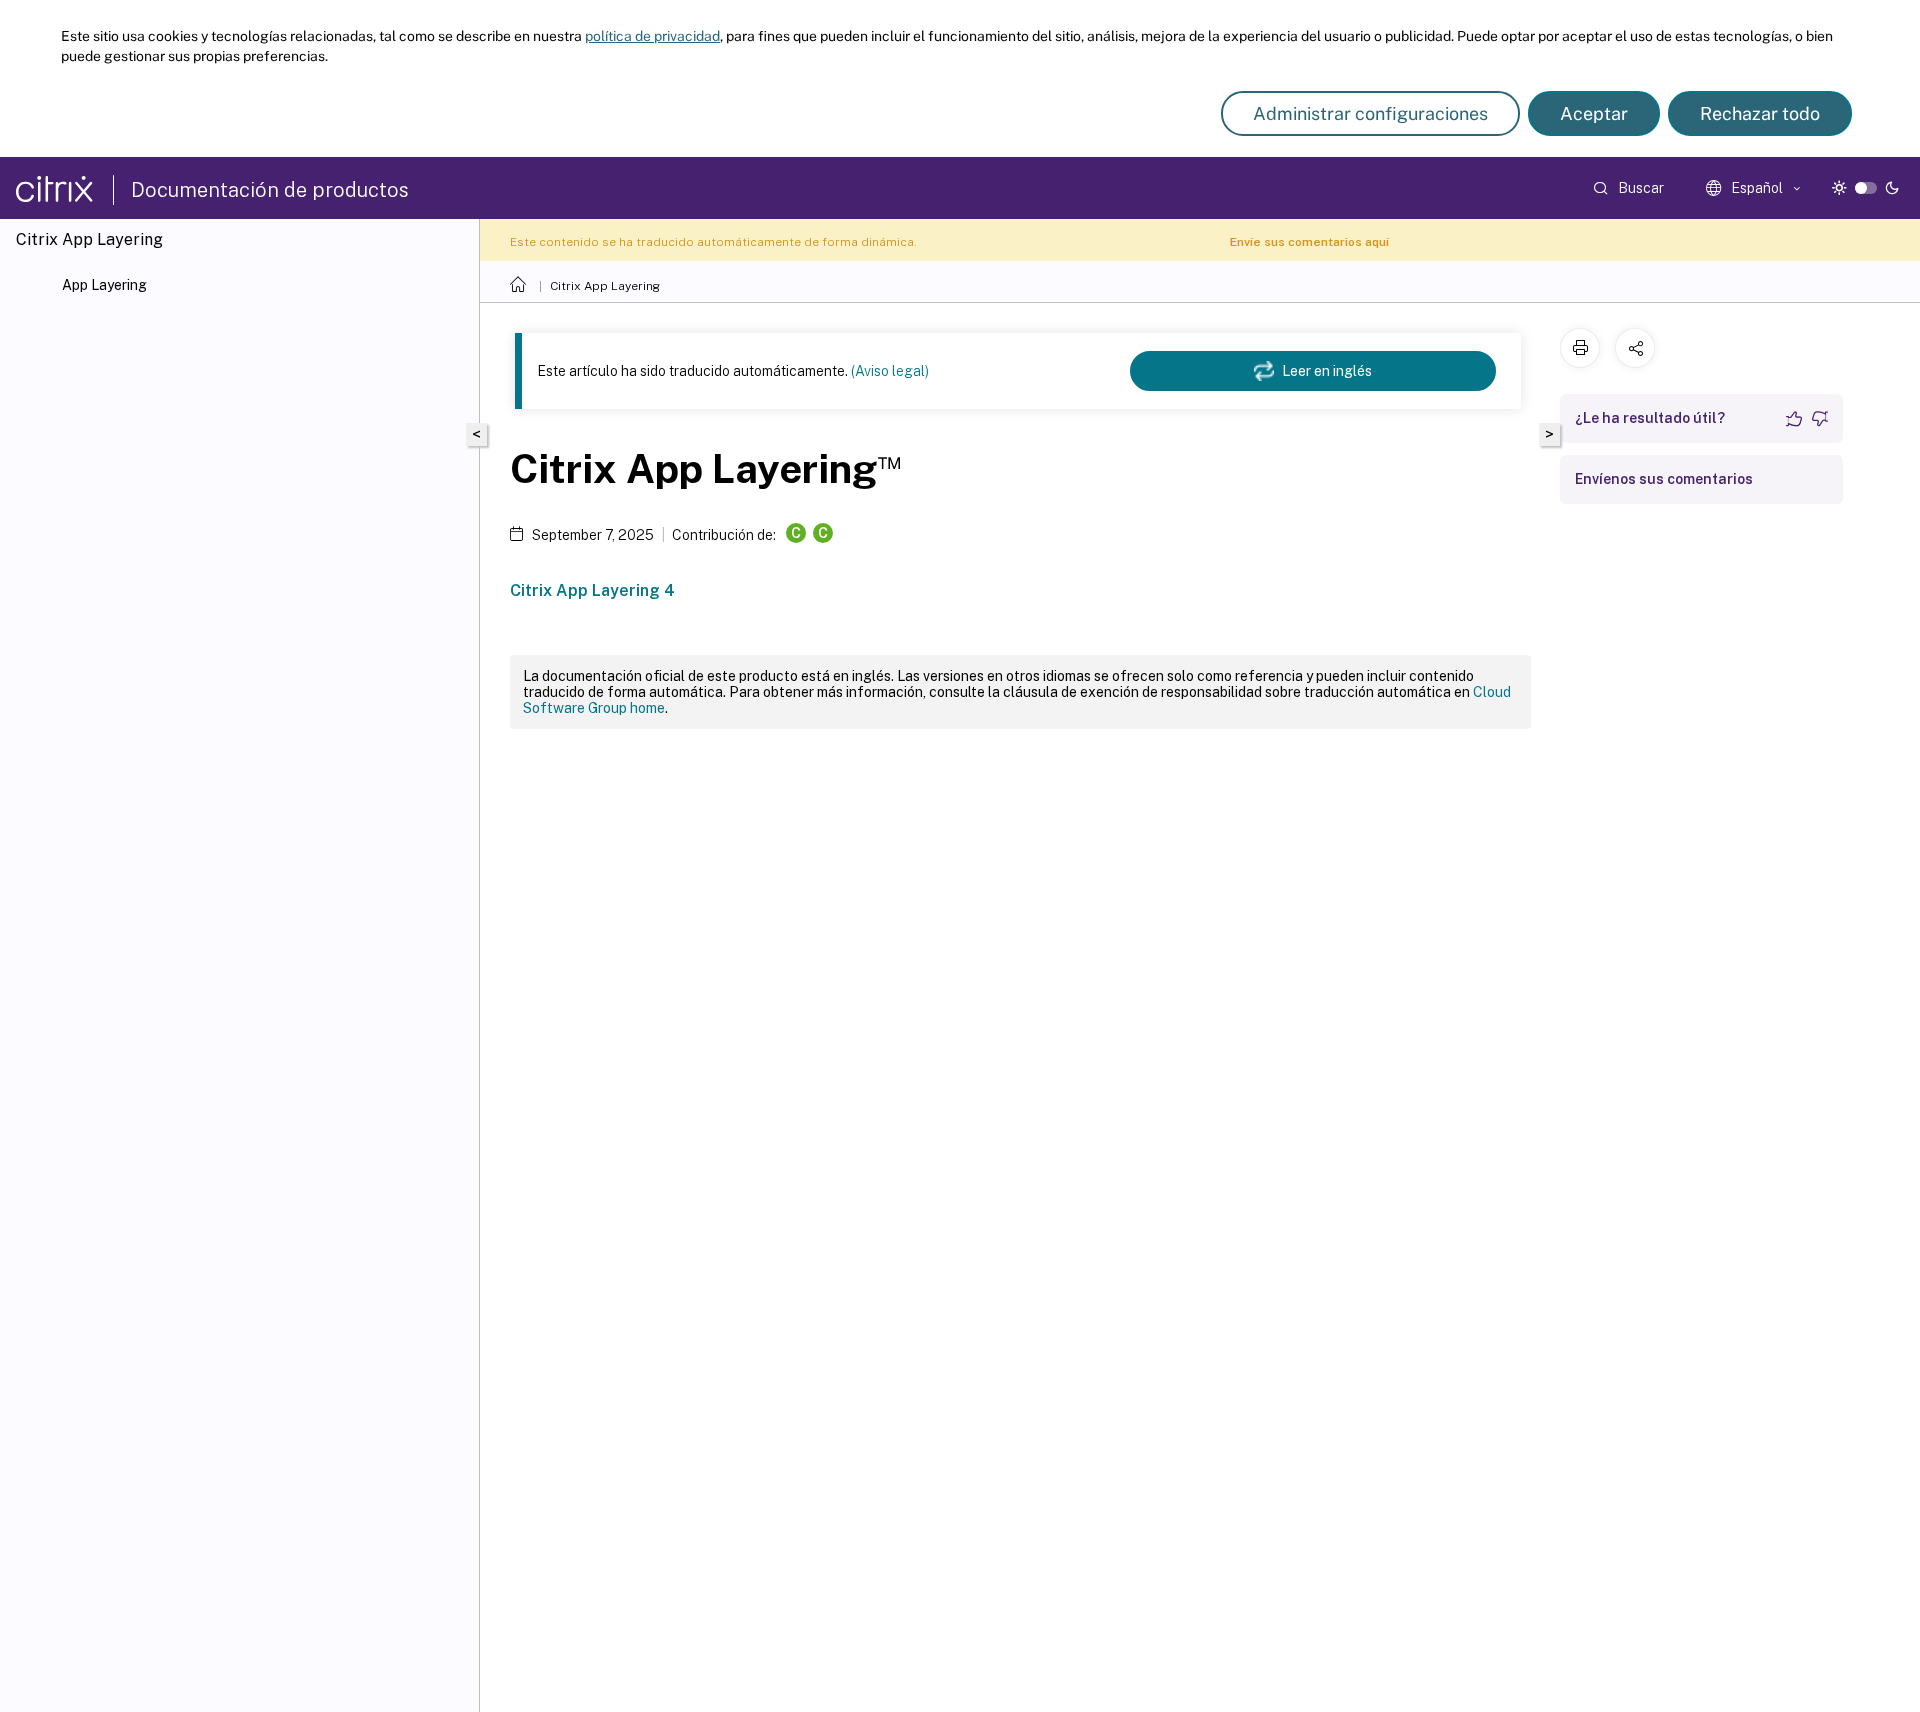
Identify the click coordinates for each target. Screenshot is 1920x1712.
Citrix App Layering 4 (592, 590)
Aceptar (1594, 113)
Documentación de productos (270, 190)
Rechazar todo (1760, 113)
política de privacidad (652, 36)
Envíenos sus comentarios (1664, 479)
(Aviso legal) (890, 371)
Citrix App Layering (605, 286)
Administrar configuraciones (1370, 113)
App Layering (104, 285)
